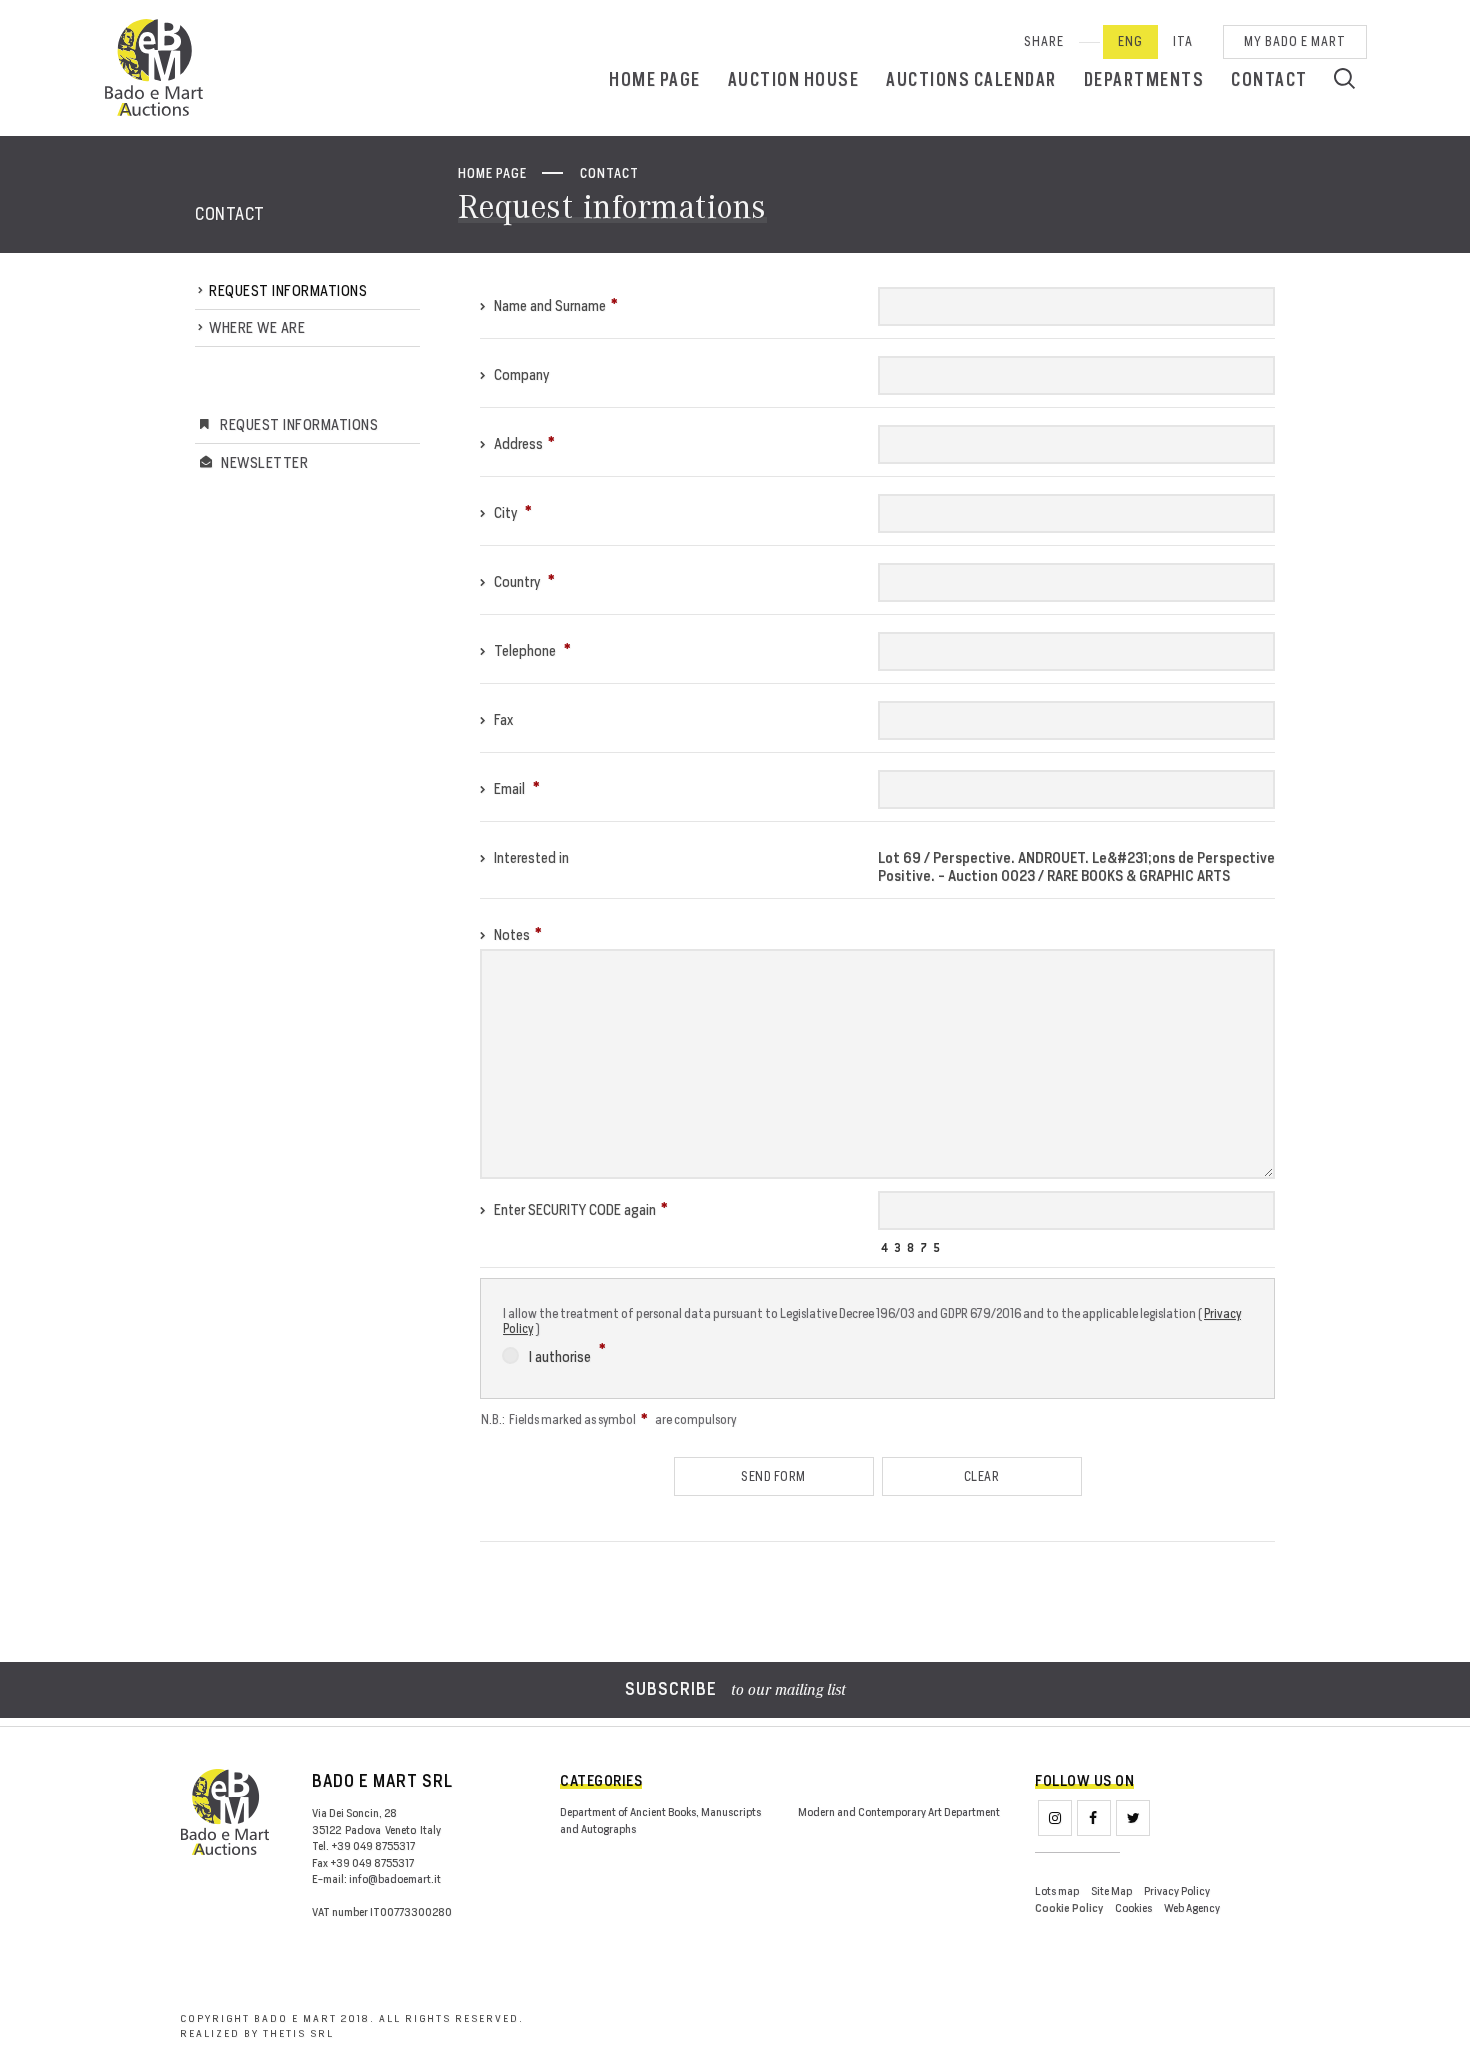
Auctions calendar (971, 79)
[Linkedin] (1133, 1818)
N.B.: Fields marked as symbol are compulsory (608, 1419)
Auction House (794, 79)
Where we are (257, 327)
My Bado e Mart (1295, 41)
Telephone (525, 650)
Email (509, 788)
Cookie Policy (1069, 1908)
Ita (1183, 41)
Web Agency (1192, 1908)
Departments (1144, 79)
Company (520, 374)
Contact (1269, 79)
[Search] (1344, 78)
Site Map (1111, 1891)
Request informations (288, 290)
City (505, 512)
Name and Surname (548, 305)
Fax (502, 719)
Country (517, 581)
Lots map (1057, 1891)
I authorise (561, 1356)
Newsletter (264, 462)
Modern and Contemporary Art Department (899, 1812)
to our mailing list (735, 1691)
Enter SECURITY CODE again (573, 1209)
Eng (1130, 41)
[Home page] (154, 68)
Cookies (1133, 1908)
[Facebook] (1094, 1818)
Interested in (530, 857)
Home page (655, 79)
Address (517, 443)
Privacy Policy (1177, 1891)
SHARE (1044, 41)
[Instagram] (1055, 1818)
